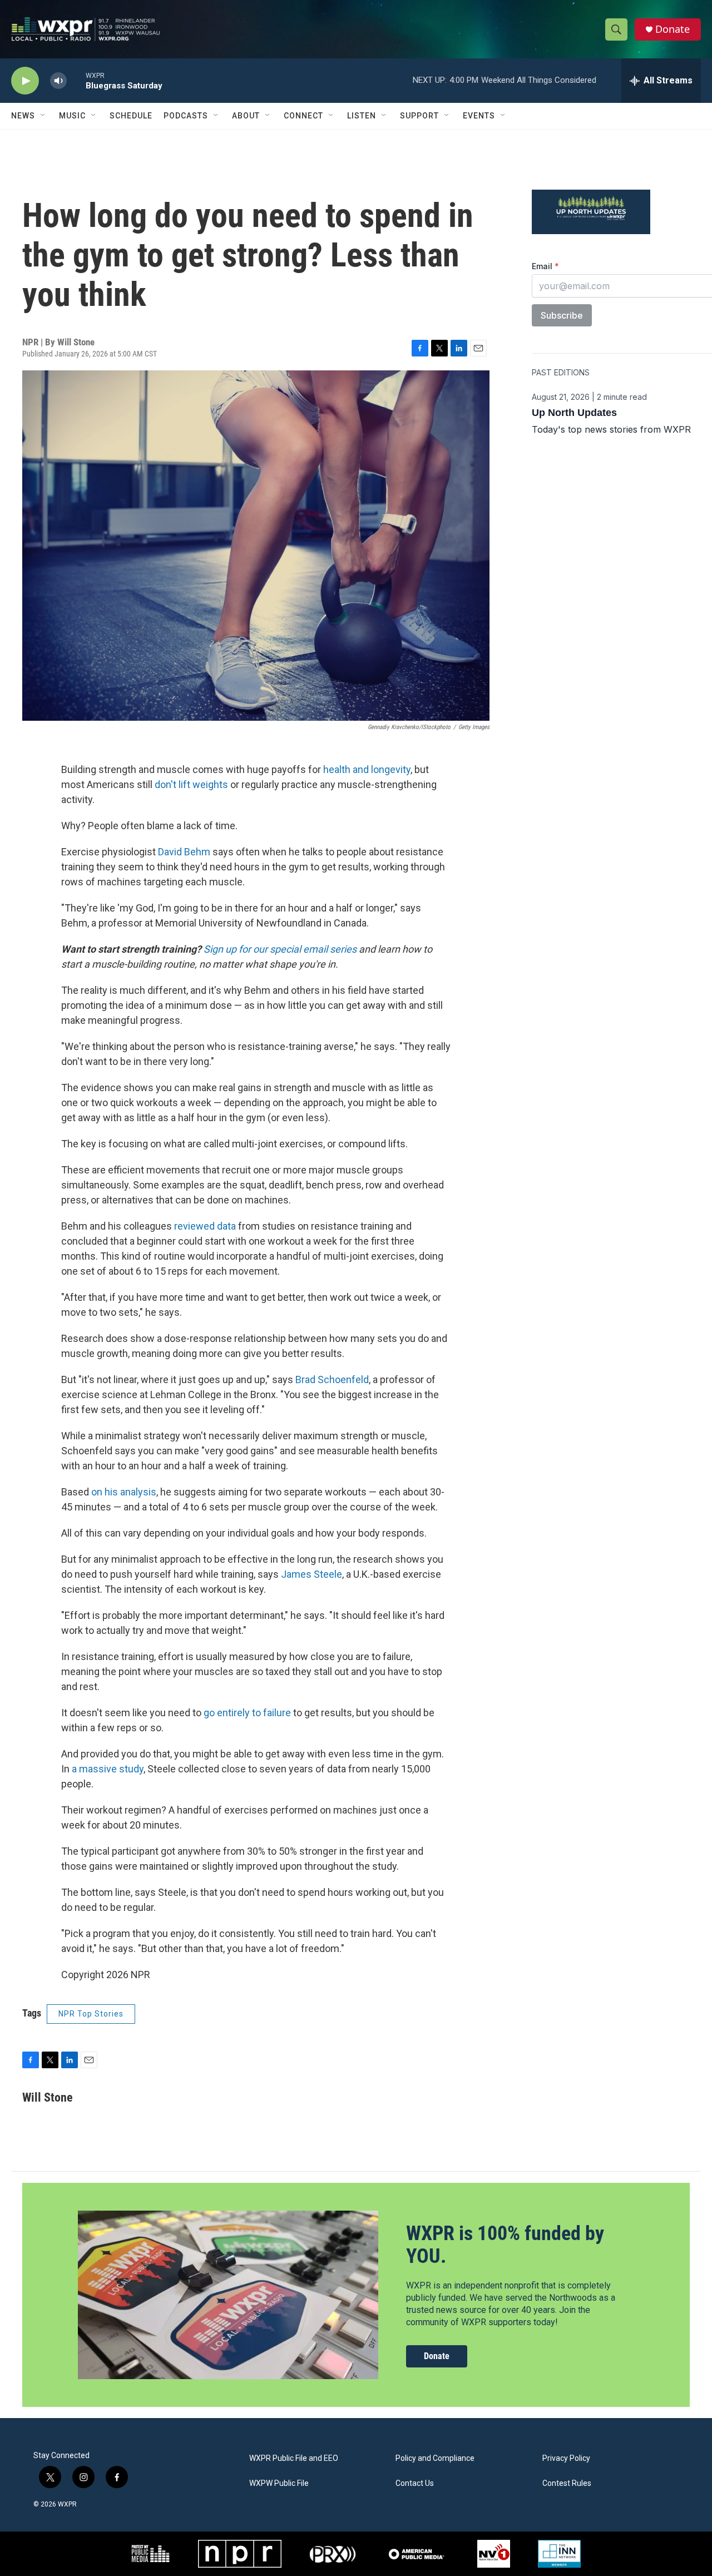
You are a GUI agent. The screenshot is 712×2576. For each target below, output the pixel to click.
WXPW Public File (279, 2483)
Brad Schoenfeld (332, 1379)
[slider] (76, 80)
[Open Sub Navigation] (43, 116)
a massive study (108, 1769)
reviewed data (205, 1226)
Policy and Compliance (435, 2458)
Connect (303, 116)
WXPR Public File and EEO (294, 2458)
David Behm (184, 852)
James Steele (311, 1574)
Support (419, 116)
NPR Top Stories (91, 2014)
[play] (25, 81)
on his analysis (124, 1492)
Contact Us (415, 2483)
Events (479, 116)
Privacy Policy (566, 2458)
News (23, 116)
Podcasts (186, 116)
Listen (362, 116)
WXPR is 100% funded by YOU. (505, 2245)
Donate (673, 29)
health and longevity (367, 769)
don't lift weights (191, 784)
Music (72, 116)
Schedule (131, 116)
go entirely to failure (247, 1713)
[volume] (58, 81)
